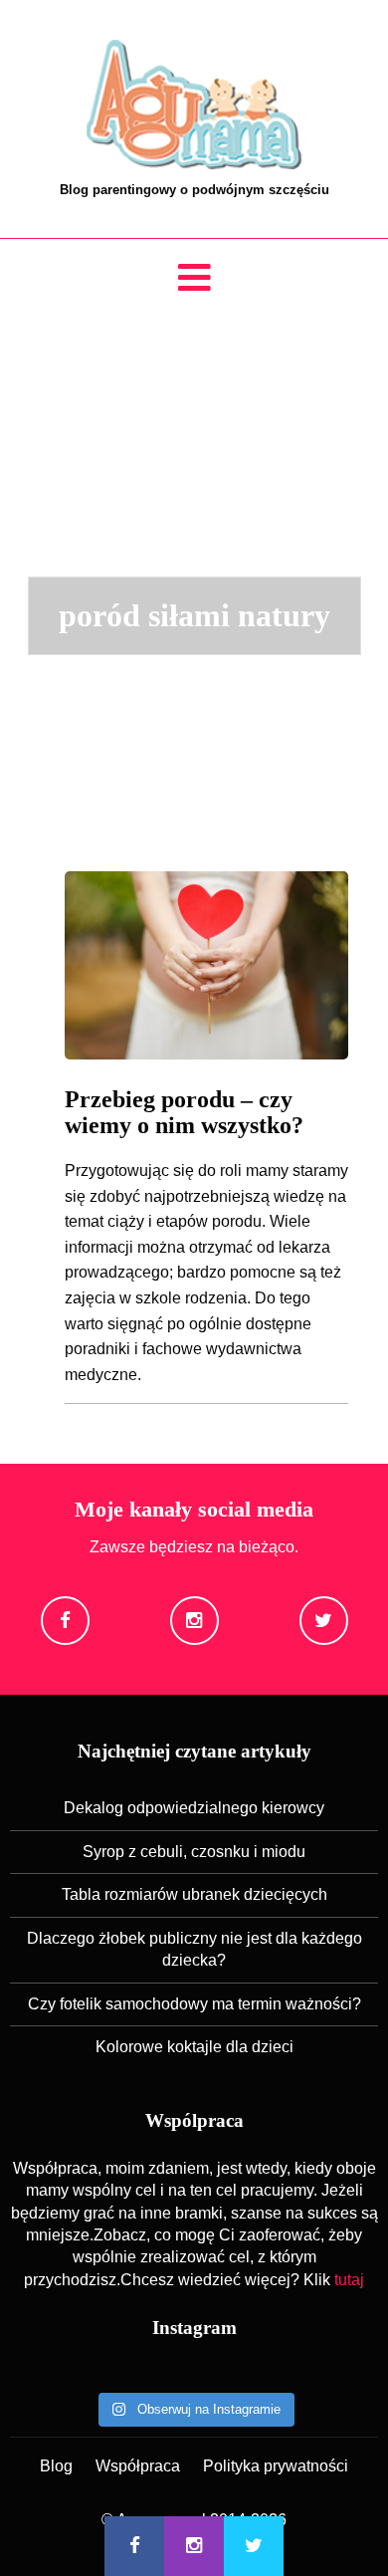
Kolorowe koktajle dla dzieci (194, 2047)
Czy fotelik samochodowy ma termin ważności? (194, 2004)
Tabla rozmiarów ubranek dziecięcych (194, 1894)
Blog (56, 2466)
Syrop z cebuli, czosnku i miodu (194, 1852)
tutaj (349, 2280)
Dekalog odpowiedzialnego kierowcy (194, 1808)
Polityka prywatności (276, 2466)
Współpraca (138, 2466)
